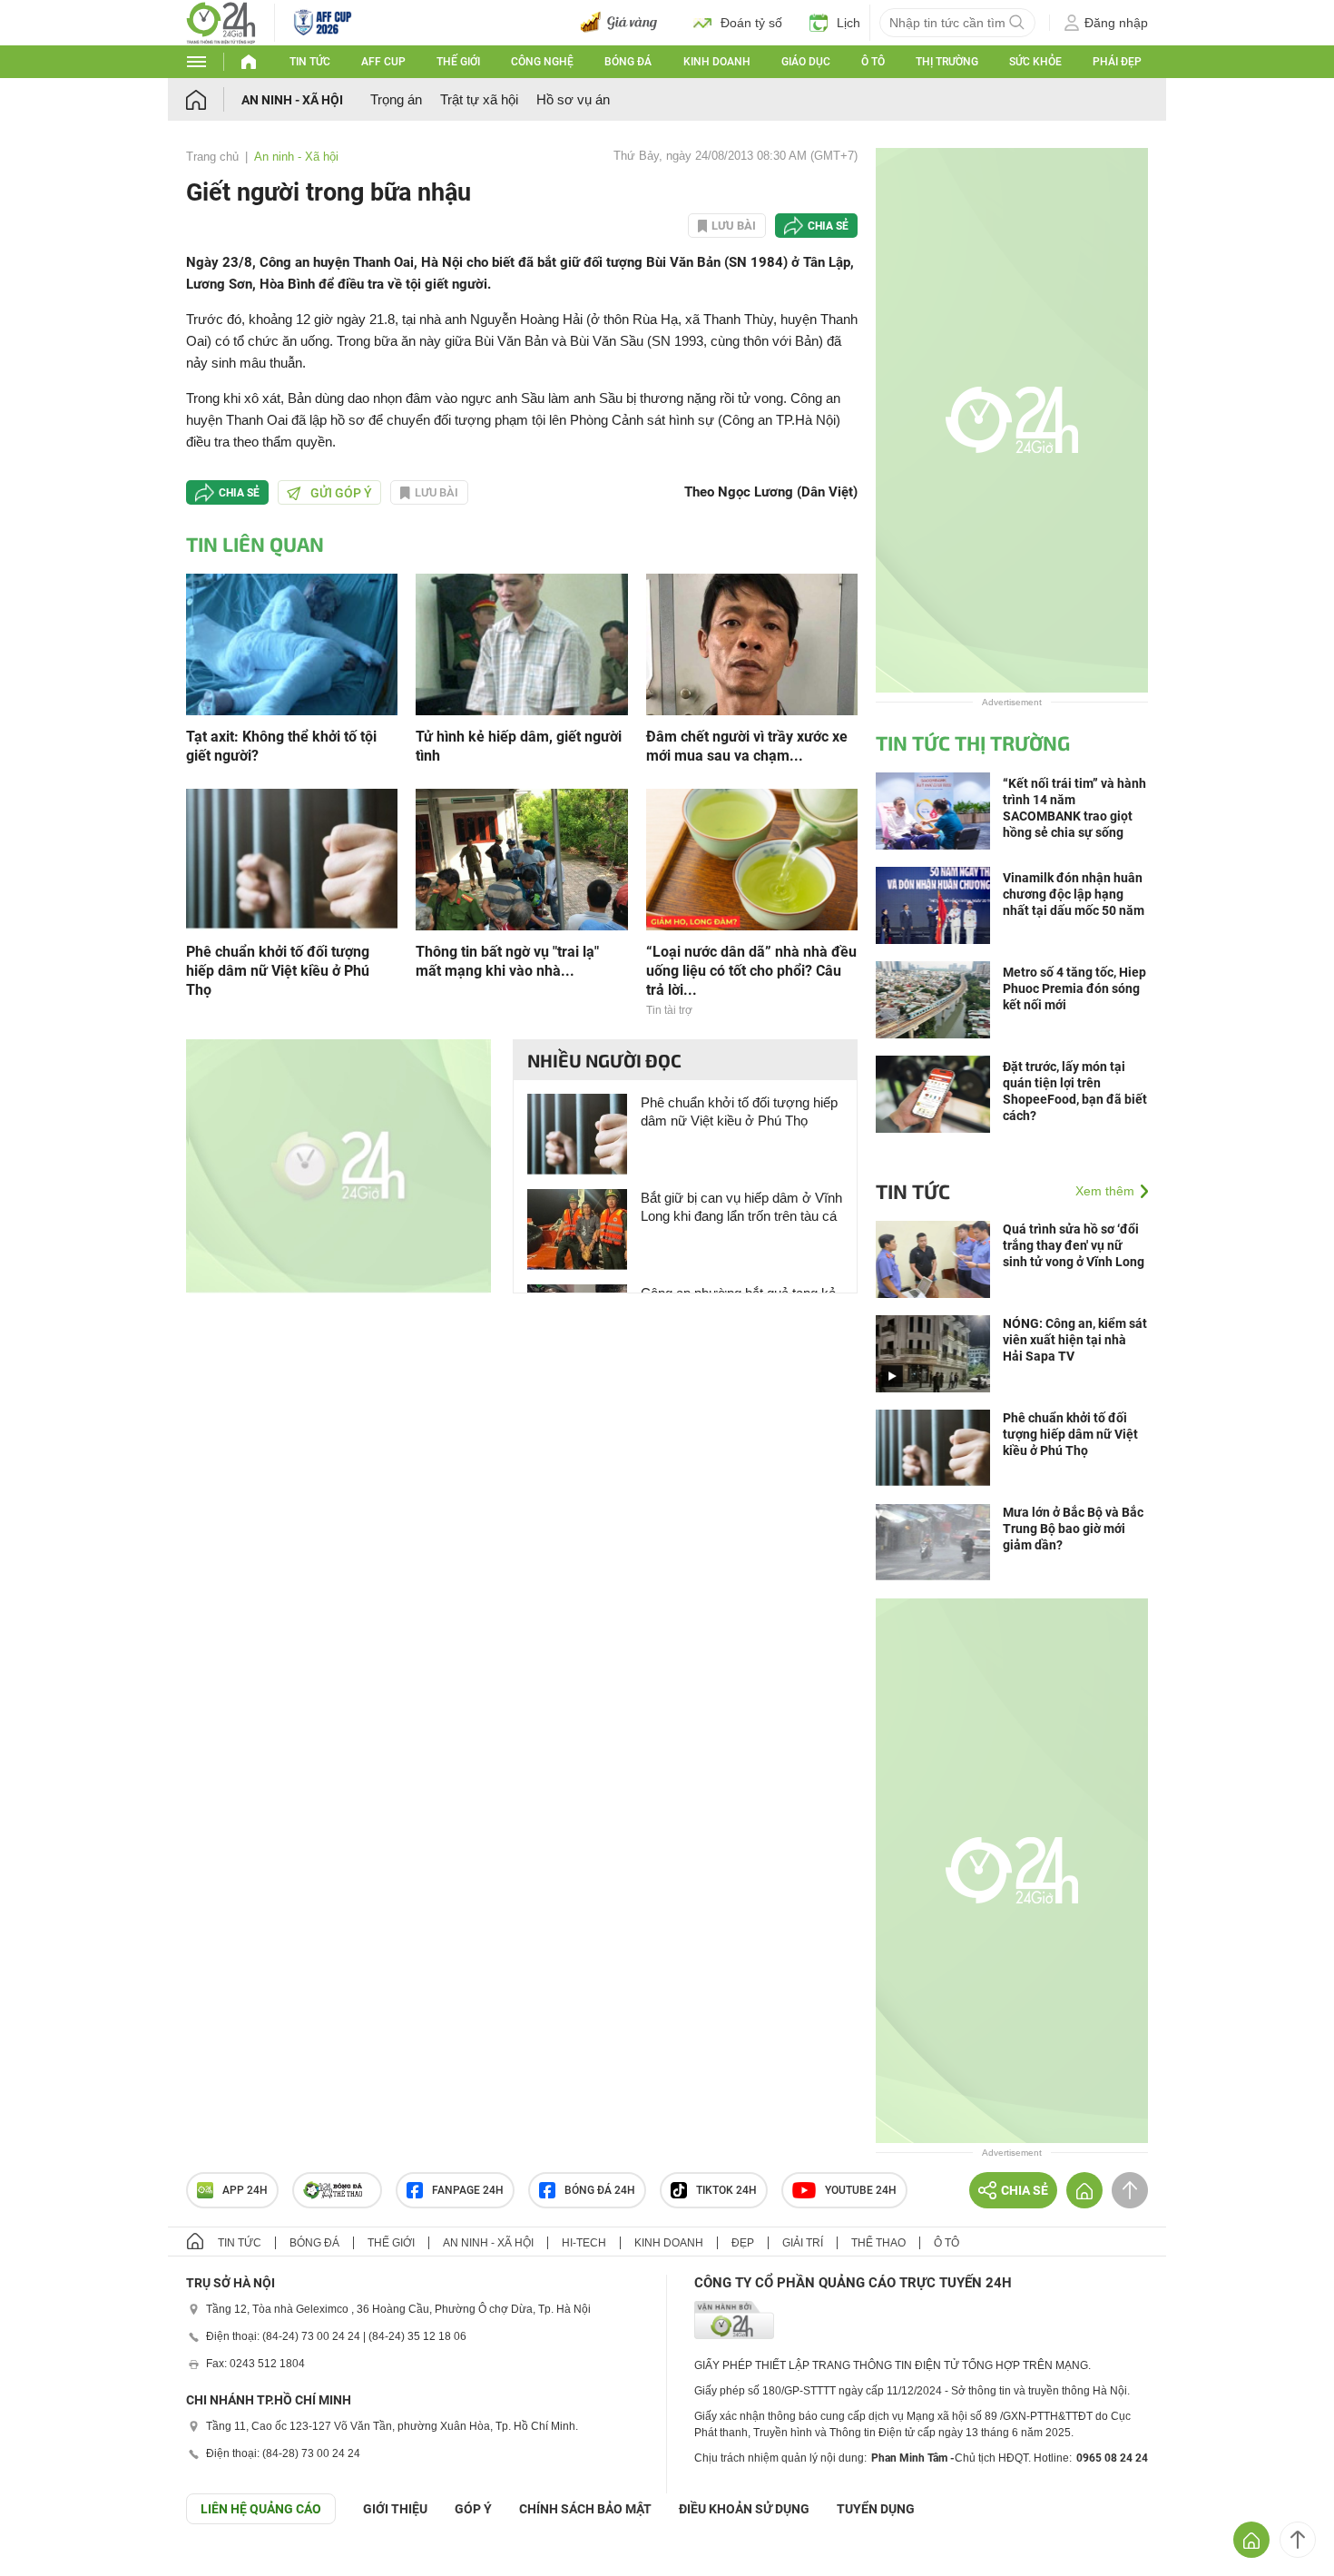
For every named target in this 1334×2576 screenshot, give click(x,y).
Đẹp (743, 2243)
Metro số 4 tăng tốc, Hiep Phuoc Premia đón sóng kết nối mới (1074, 988)
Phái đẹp (1117, 62)
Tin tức (310, 62)
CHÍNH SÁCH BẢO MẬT (585, 2509)
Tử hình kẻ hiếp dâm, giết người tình (519, 746)
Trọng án (396, 99)
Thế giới (458, 62)
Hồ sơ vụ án (573, 99)
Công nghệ (542, 62)
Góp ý (473, 2509)
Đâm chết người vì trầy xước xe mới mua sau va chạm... (747, 746)
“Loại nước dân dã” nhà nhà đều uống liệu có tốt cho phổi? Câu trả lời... (751, 971)
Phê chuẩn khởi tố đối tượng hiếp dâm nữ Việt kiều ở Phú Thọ (278, 971)
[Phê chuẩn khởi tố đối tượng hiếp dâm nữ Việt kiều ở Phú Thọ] (292, 858)
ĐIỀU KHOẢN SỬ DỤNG (744, 2509)
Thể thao (878, 2243)
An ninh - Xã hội (292, 100)
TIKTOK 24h (726, 2190)
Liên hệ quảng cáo (261, 2509)
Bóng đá (628, 62)
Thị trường (947, 62)
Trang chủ (212, 157)
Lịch (848, 23)
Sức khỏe (1035, 62)
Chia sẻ (828, 226)
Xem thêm (1105, 1191)
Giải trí (803, 2243)
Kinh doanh (717, 62)
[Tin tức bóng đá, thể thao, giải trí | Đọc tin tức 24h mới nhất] (221, 21)
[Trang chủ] (214, 99)
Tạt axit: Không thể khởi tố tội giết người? (281, 746)
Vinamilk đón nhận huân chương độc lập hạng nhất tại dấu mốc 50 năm (1074, 894)
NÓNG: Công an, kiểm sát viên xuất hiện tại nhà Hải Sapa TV (1075, 1340)
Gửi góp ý (341, 493)
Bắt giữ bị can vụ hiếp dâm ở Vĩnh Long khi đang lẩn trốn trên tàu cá (741, 1207)
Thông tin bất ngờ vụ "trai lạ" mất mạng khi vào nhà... (507, 961)
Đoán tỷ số (751, 23)
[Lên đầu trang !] (1298, 2540)
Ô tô (873, 62)
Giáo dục (806, 62)
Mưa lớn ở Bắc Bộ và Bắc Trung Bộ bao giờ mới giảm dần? (1073, 1529)
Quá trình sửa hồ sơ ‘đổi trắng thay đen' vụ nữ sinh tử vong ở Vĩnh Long (1074, 1245)
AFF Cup (383, 62)
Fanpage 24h (468, 2190)
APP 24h (245, 2190)
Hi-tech (584, 2243)
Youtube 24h (861, 2190)
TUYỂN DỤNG (876, 2509)
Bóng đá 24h (600, 2190)
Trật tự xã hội (479, 99)
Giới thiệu (395, 2509)
